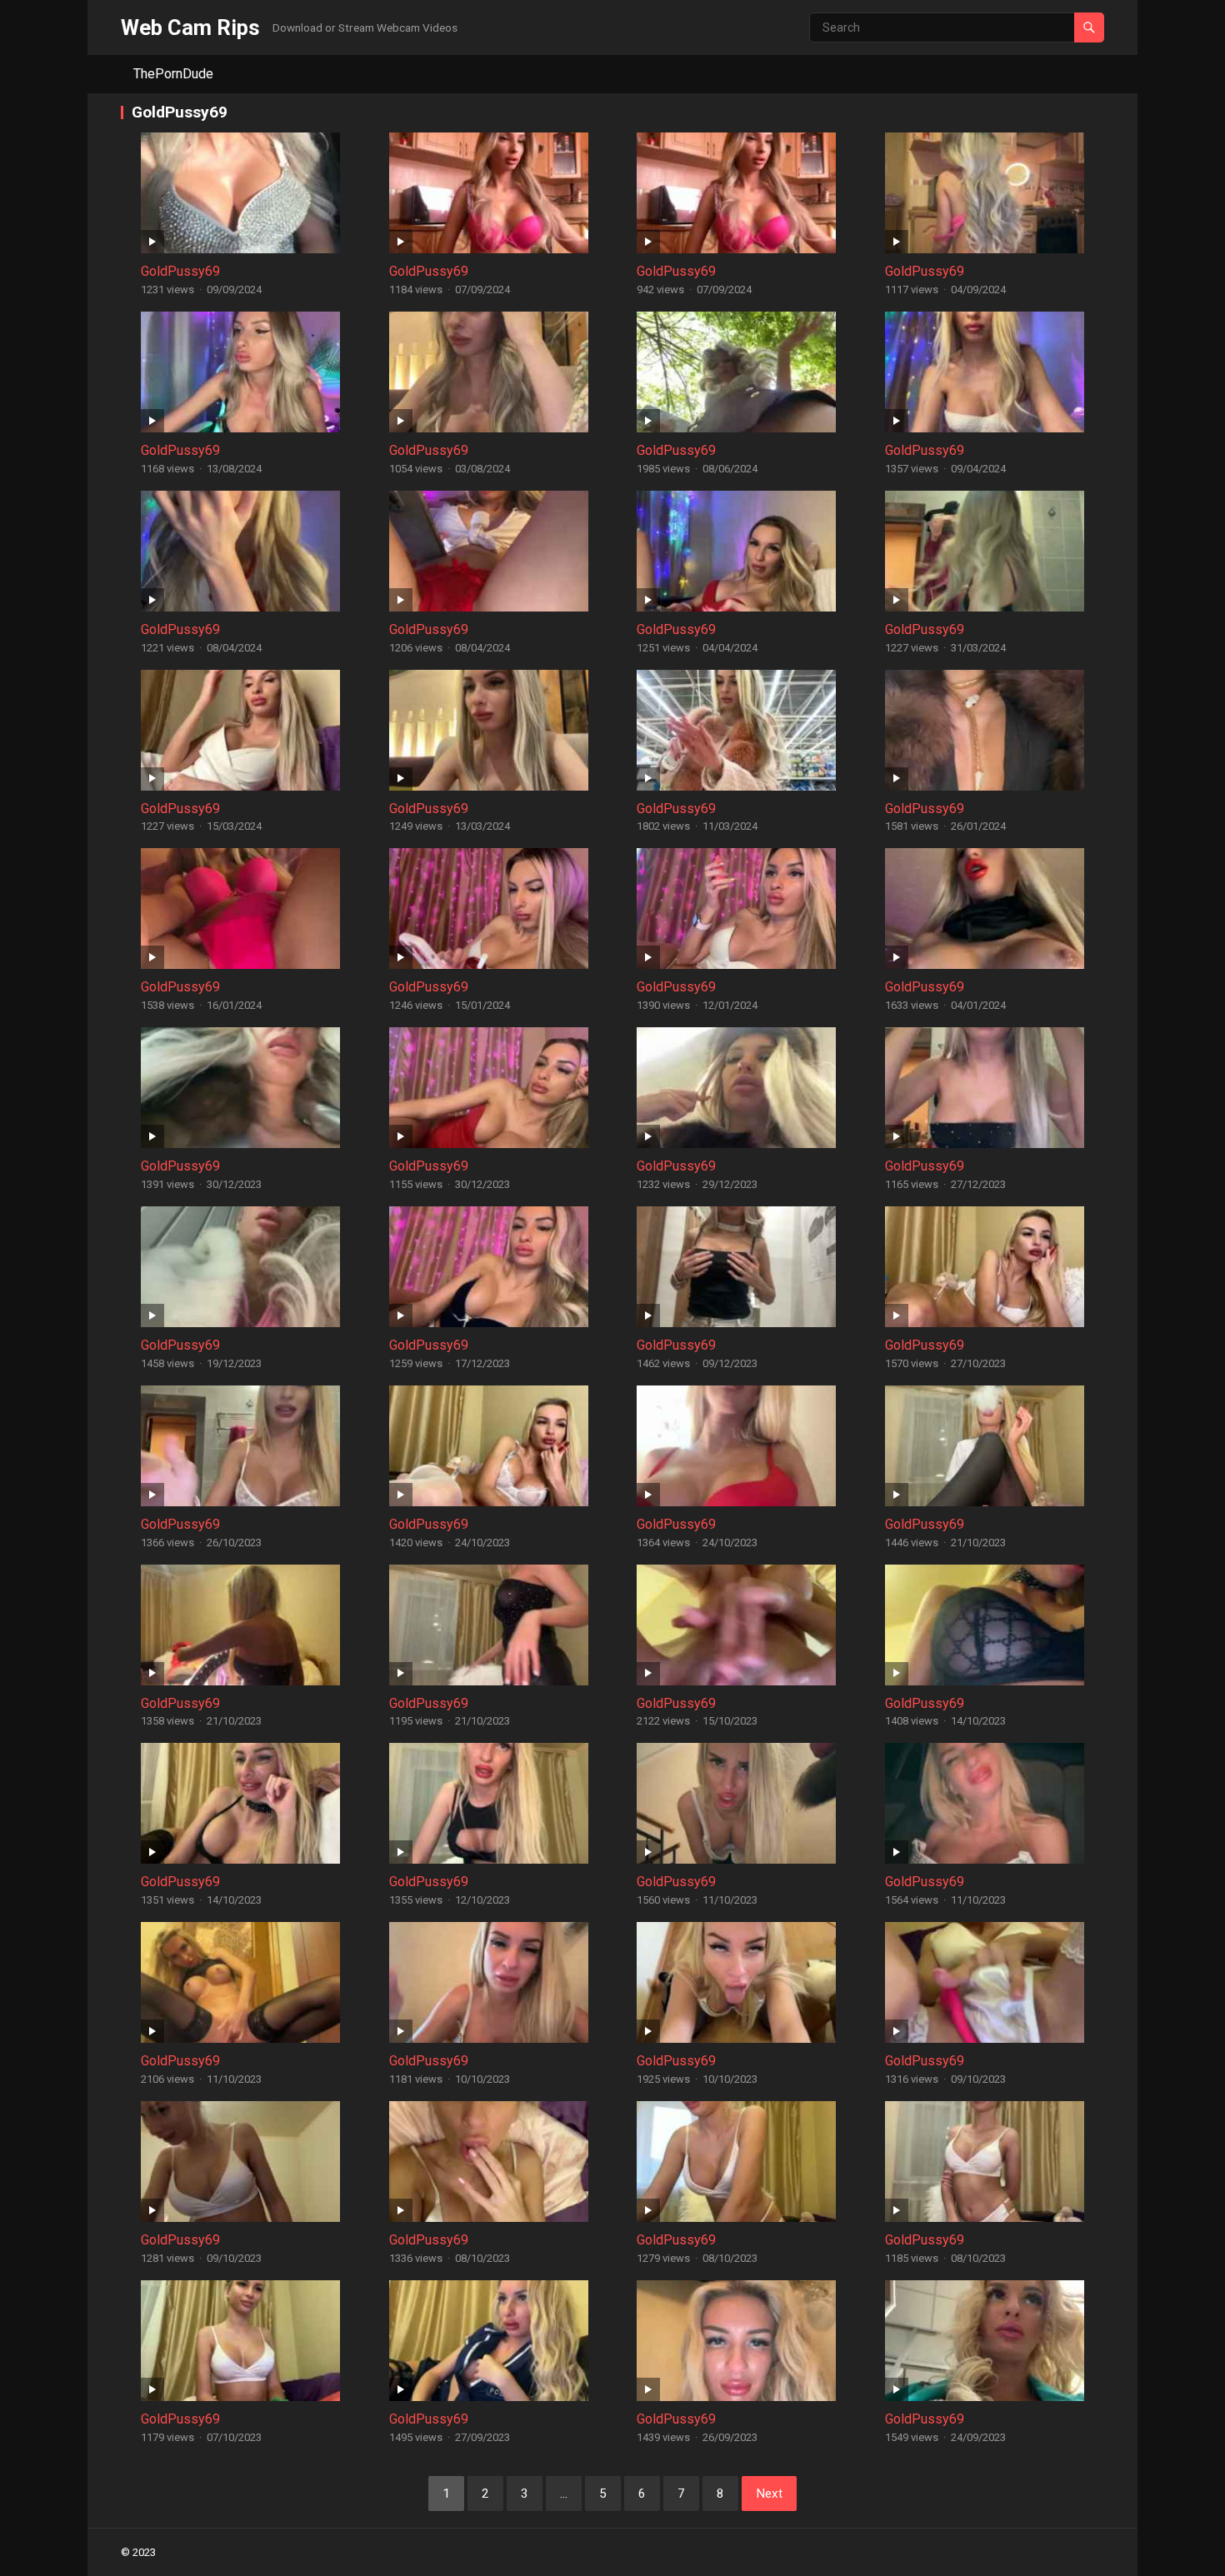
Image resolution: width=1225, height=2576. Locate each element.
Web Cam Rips (190, 27)
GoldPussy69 (180, 271)
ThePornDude (173, 74)
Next (769, 2494)
